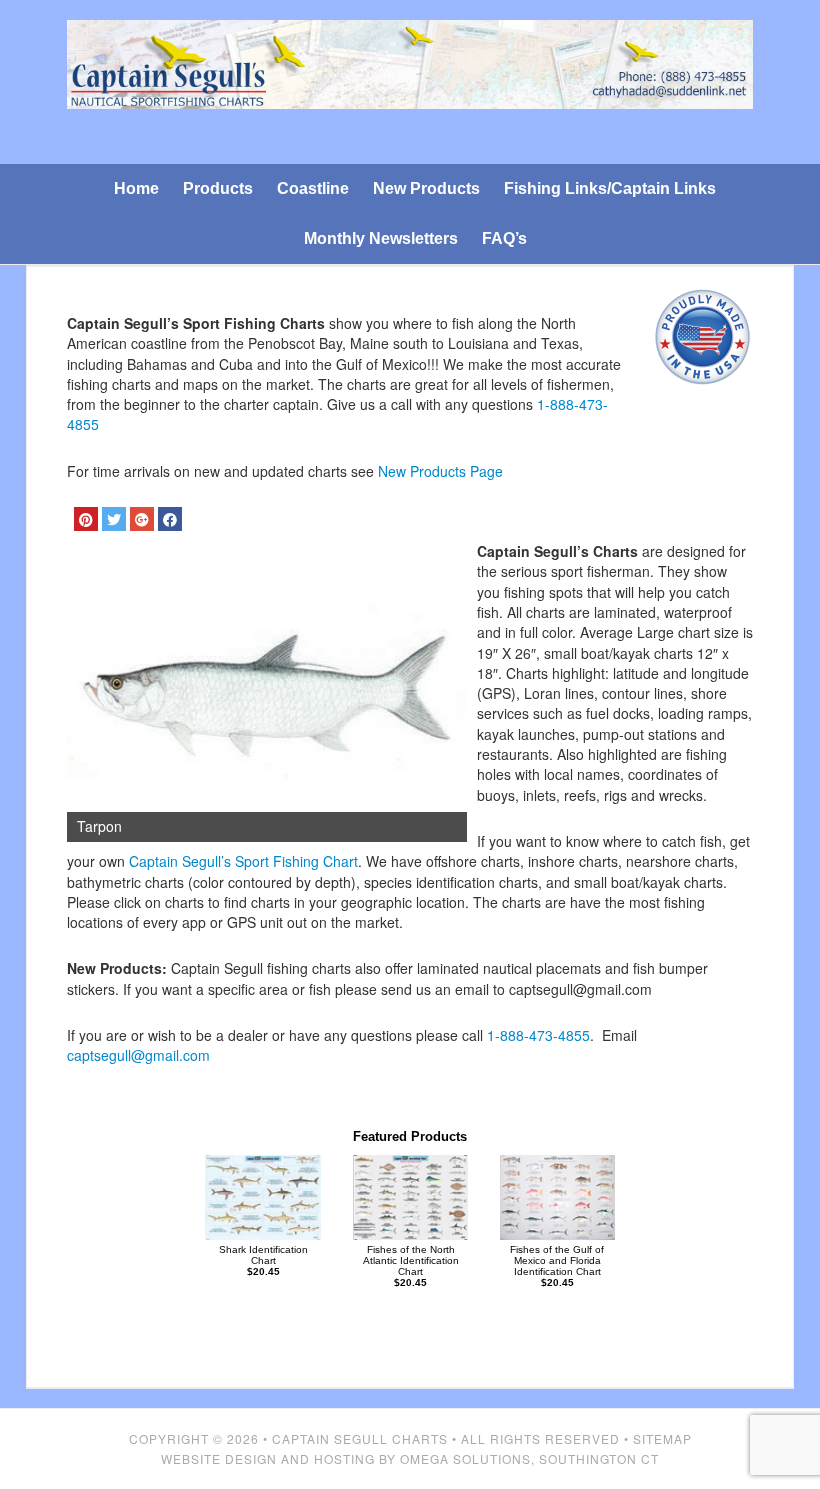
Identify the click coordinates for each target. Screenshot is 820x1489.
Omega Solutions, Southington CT (529, 1458)
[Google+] (142, 519)
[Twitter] (114, 519)
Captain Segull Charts (360, 1438)
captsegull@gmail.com (138, 1055)
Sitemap (662, 1438)
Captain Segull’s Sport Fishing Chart (243, 861)
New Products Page (440, 471)
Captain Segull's (410, 86)
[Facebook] (170, 519)
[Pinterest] (86, 519)
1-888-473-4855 (538, 1035)
